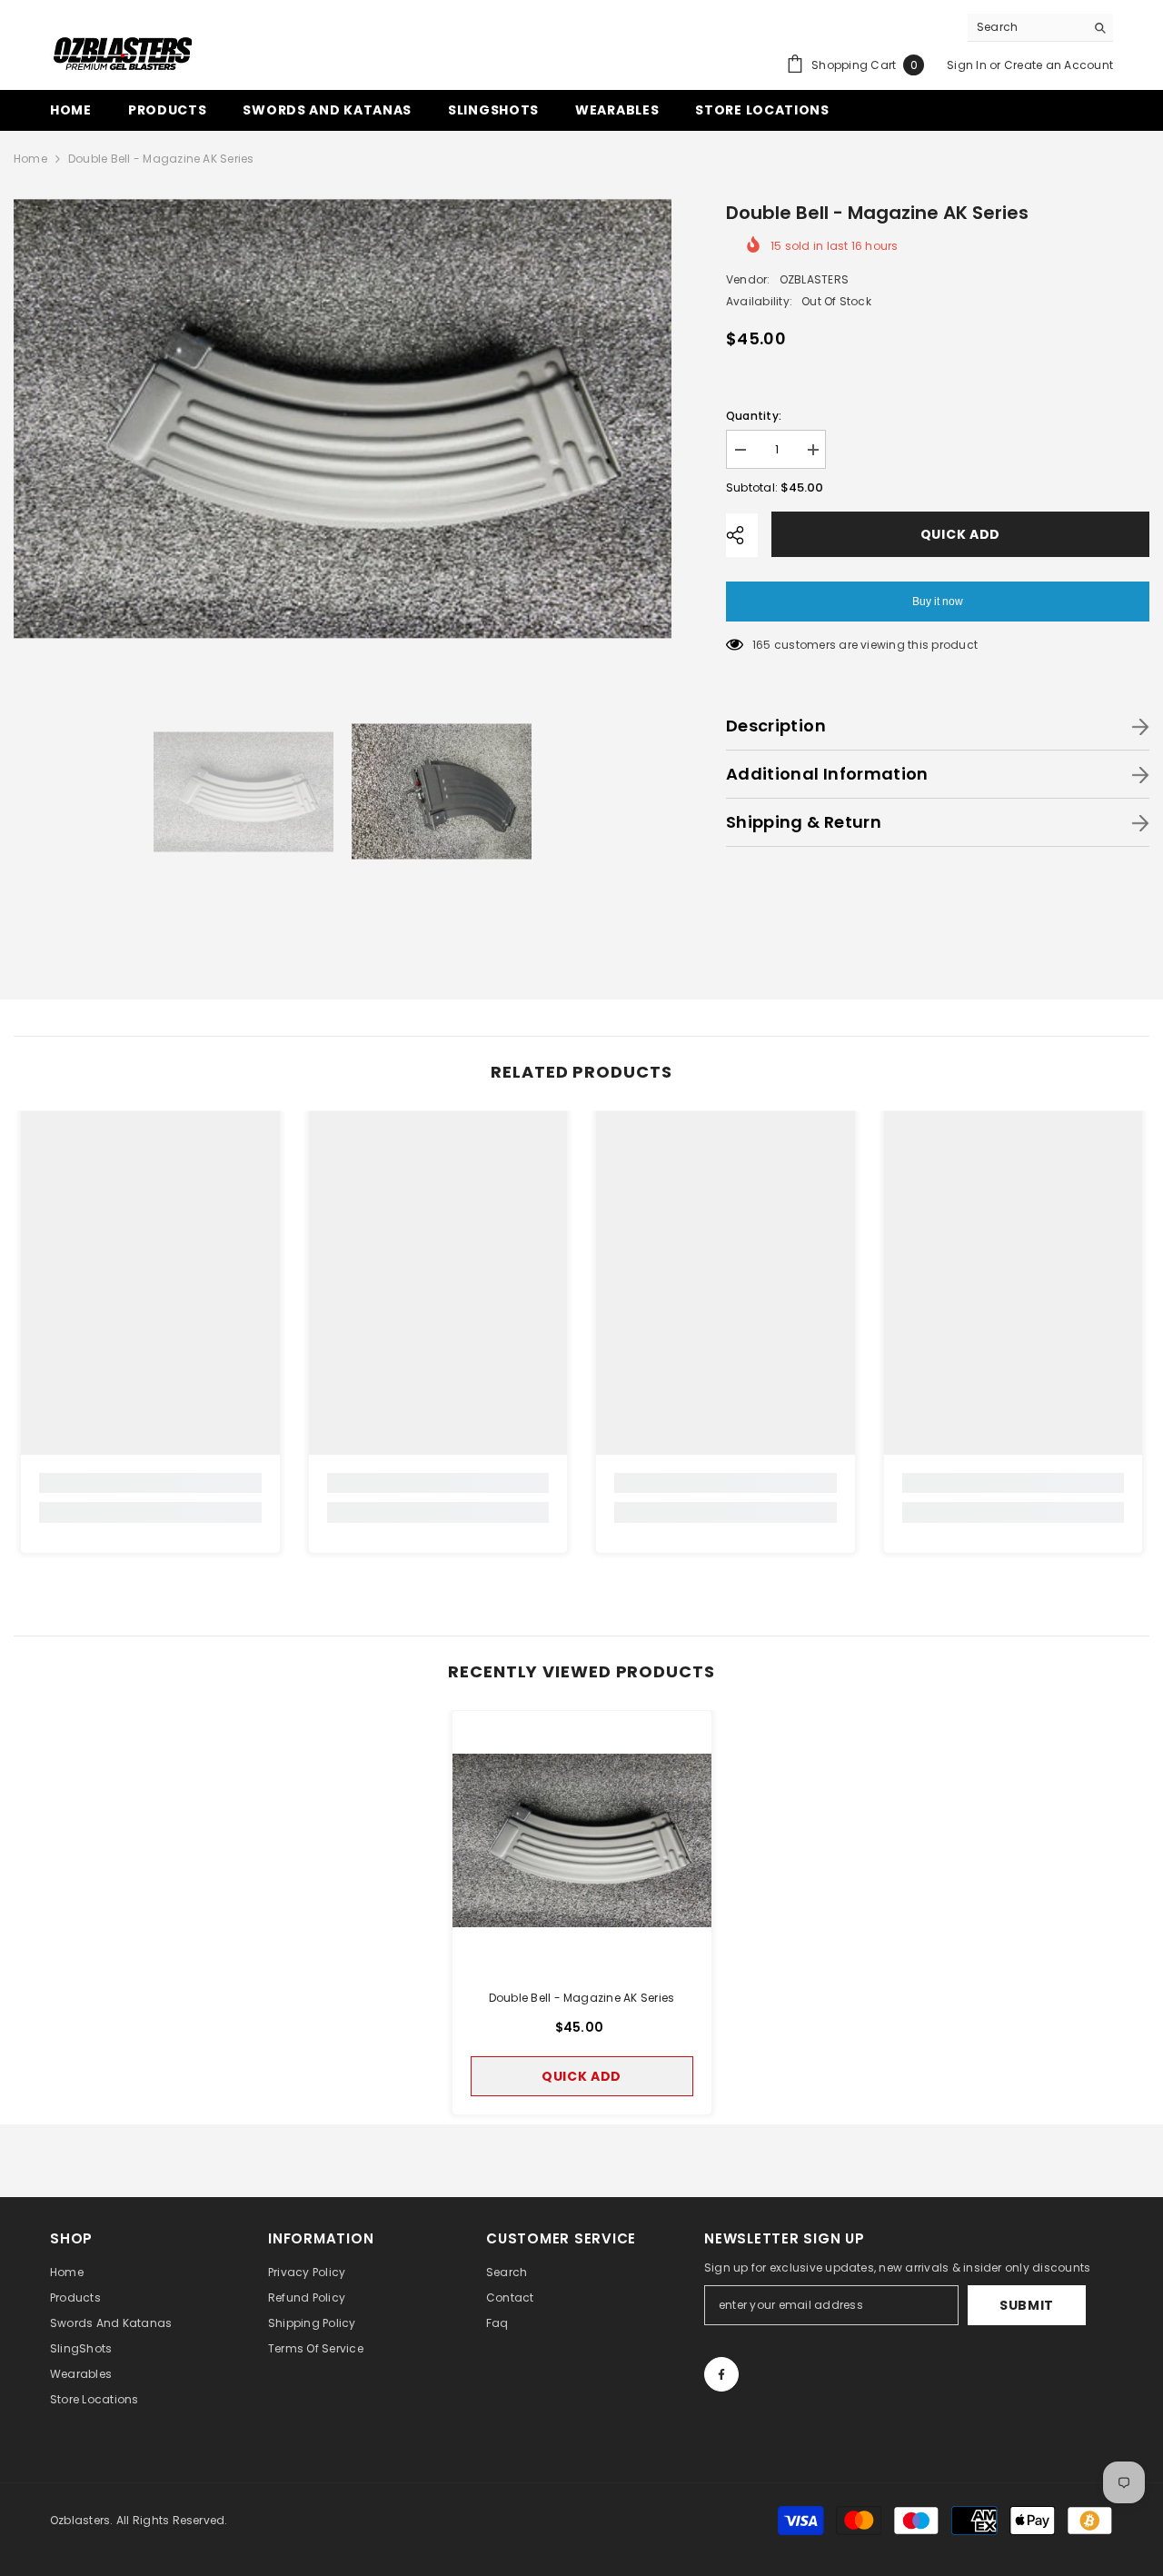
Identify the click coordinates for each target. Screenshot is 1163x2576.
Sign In (967, 65)
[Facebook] (721, 2374)
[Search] (1040, 28)
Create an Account (1059, 65)
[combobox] (1026, 27)
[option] (343, 418)
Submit (1027, 2305)
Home (30, 159)
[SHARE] (742, 535)
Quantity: (754, 416)
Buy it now (938, 602)
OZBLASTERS (814, 279)
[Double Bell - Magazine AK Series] (582, 1840)
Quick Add (956, 534)
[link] (150, 1483)
